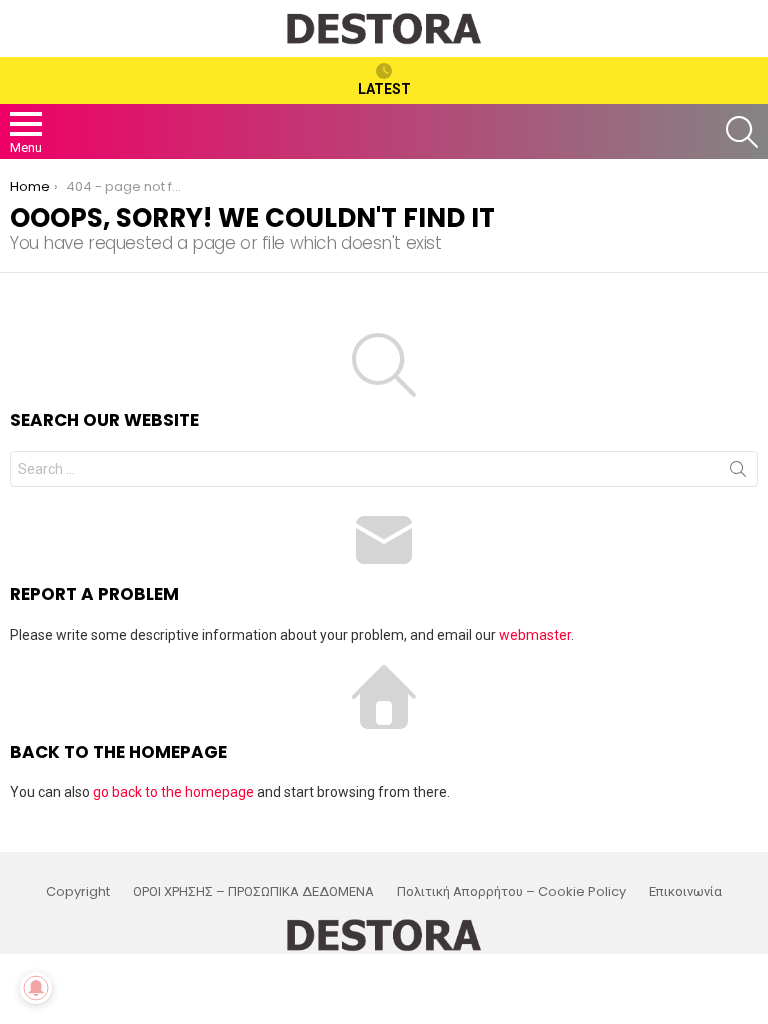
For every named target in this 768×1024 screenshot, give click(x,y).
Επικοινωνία (685, 892)
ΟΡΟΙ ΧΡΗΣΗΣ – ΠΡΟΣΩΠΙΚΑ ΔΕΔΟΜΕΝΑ (253, 892)
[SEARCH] (742, 132)
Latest (384, 89)
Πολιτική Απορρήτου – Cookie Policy (511, 892)
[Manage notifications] (36, 988)
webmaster (535, 635)
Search (738, 473)
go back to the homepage (173, 792)
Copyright (78, 892)
